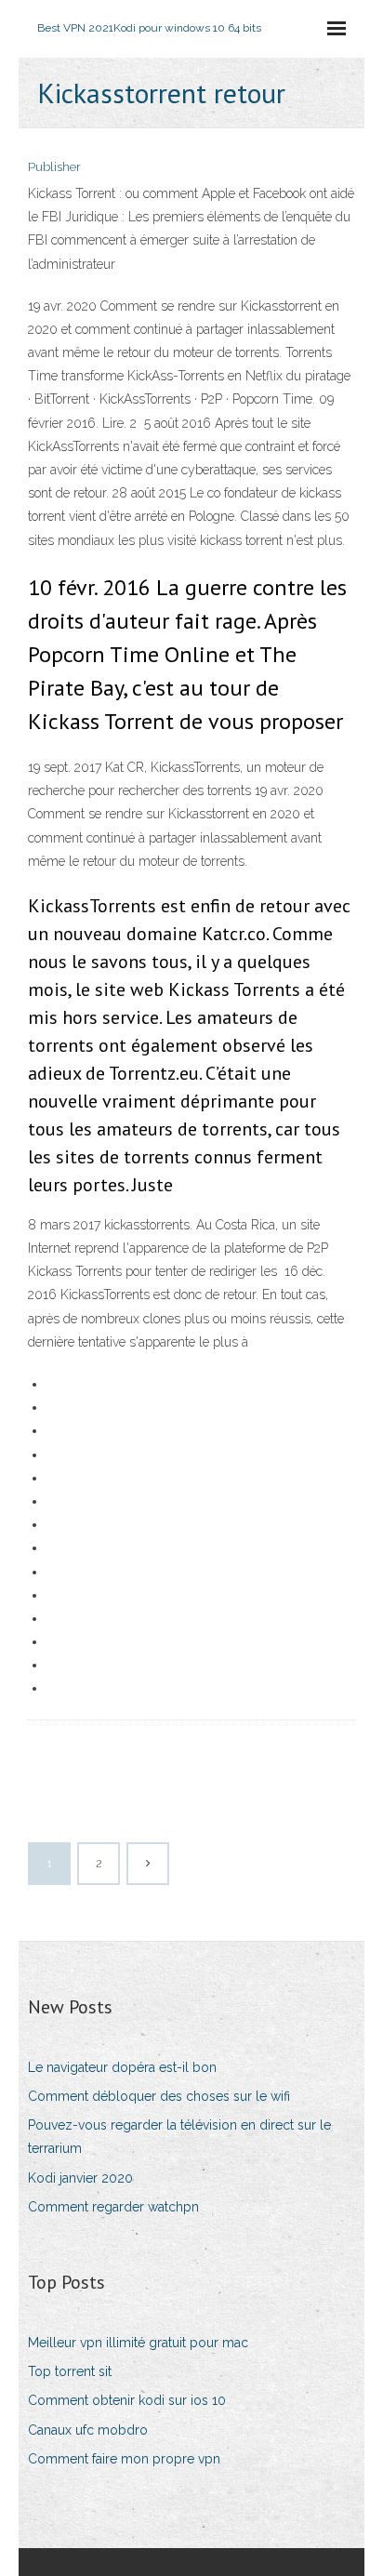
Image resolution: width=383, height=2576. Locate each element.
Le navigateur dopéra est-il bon (122, 2067)
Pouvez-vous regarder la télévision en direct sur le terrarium (179, 2137)
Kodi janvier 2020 (80, 2178)
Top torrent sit (70, 2371)
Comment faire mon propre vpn (124, 2459)
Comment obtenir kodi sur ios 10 (127, 2400)
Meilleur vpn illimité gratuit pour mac (138, 2343)
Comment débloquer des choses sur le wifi (159, 2096)
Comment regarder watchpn (113, 2207)
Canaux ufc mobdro (88, 2430)
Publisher (54, 167)
